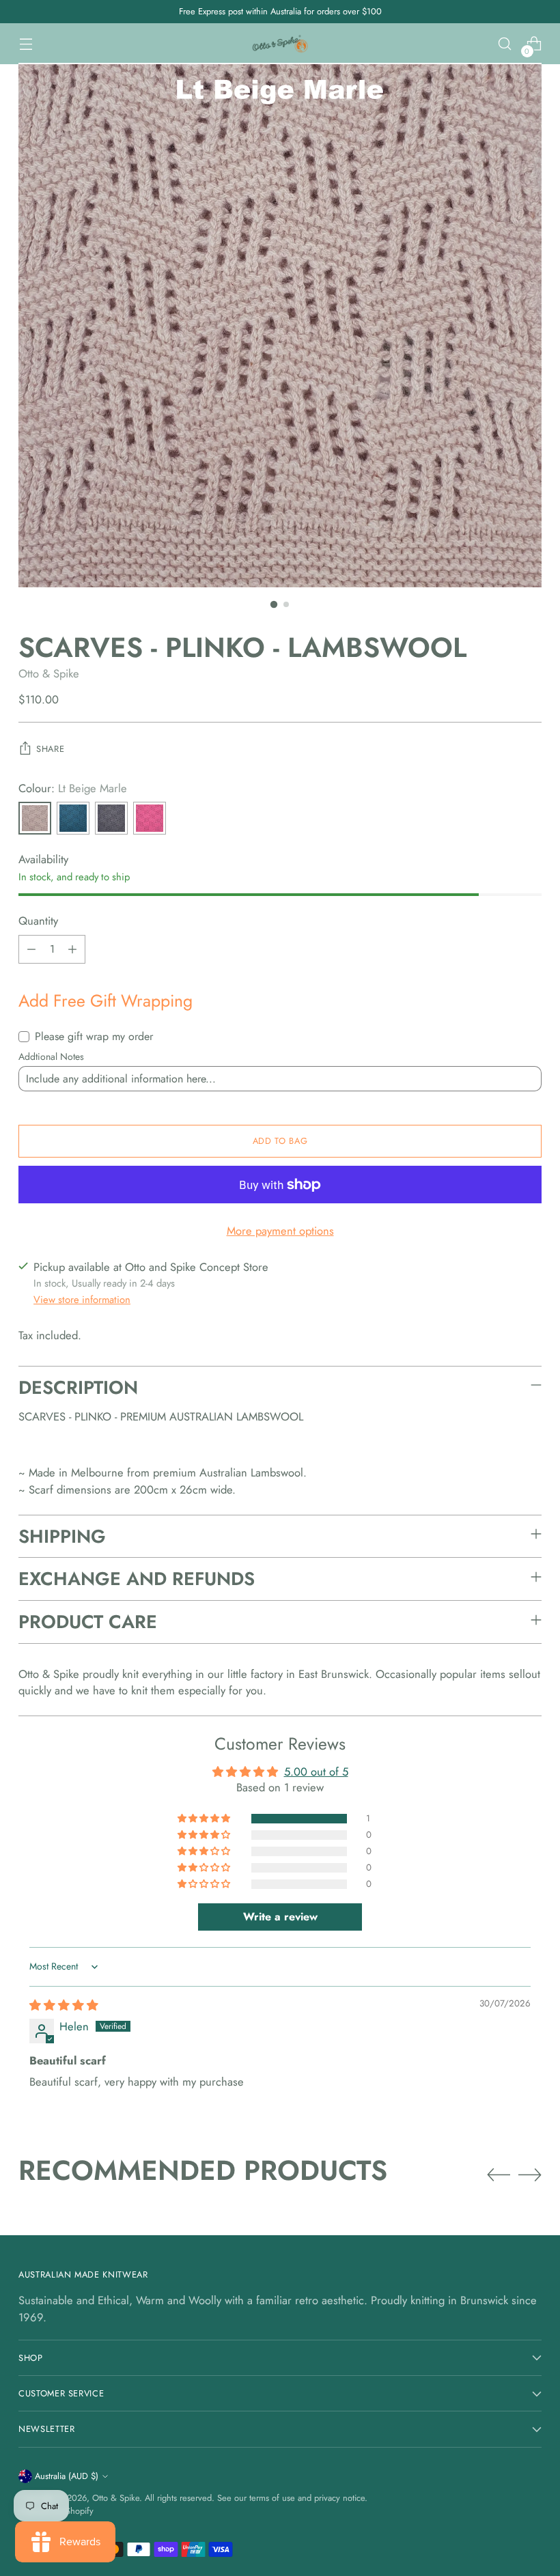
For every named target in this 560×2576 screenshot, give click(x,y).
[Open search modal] (505, 44)
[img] (64, 2005)
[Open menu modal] (26, 44)
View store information (82, 1300)
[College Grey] (111, 818)
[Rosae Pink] (150, 818)
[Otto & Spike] (280, 44)
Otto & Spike (49, 673)
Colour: (73, 788)
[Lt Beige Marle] (35, 818)
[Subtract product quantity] (31, 949)
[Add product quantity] (72, 949)
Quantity (38, 921)
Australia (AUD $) (67, 2476)
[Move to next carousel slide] (530, 2174)
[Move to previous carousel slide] (499, 2175)
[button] (205, 1819)
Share (50, 749)
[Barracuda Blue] (73, 818)
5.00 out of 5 (316, 1772)
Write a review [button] (280, 1917)
